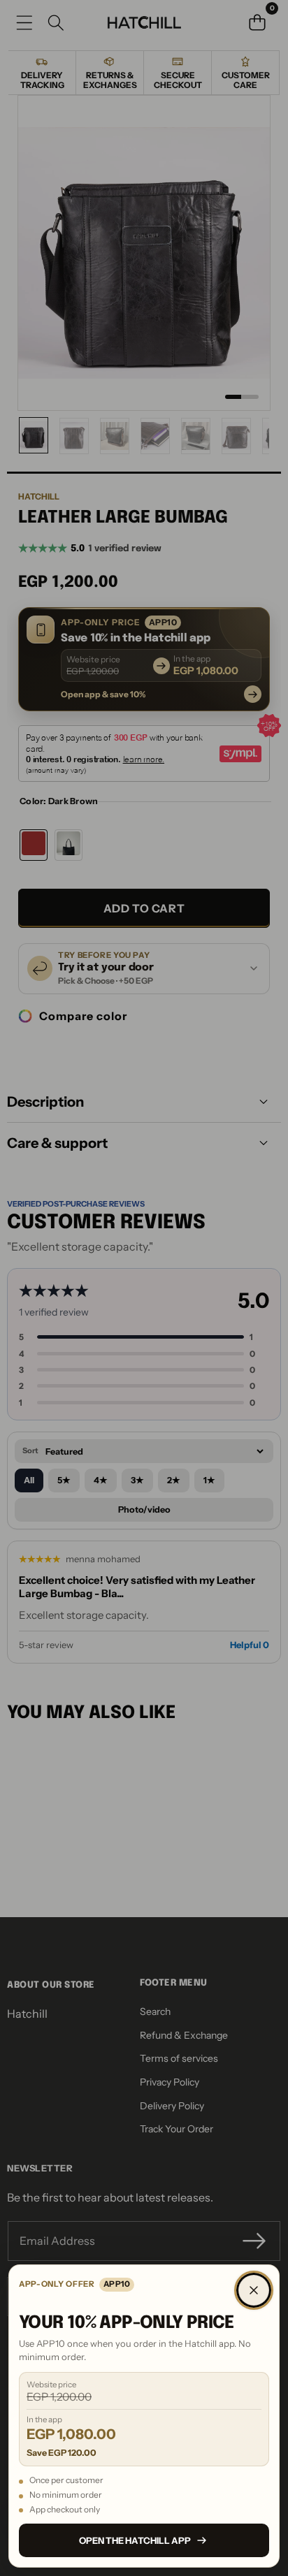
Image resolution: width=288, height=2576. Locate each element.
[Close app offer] (254, 2290)
